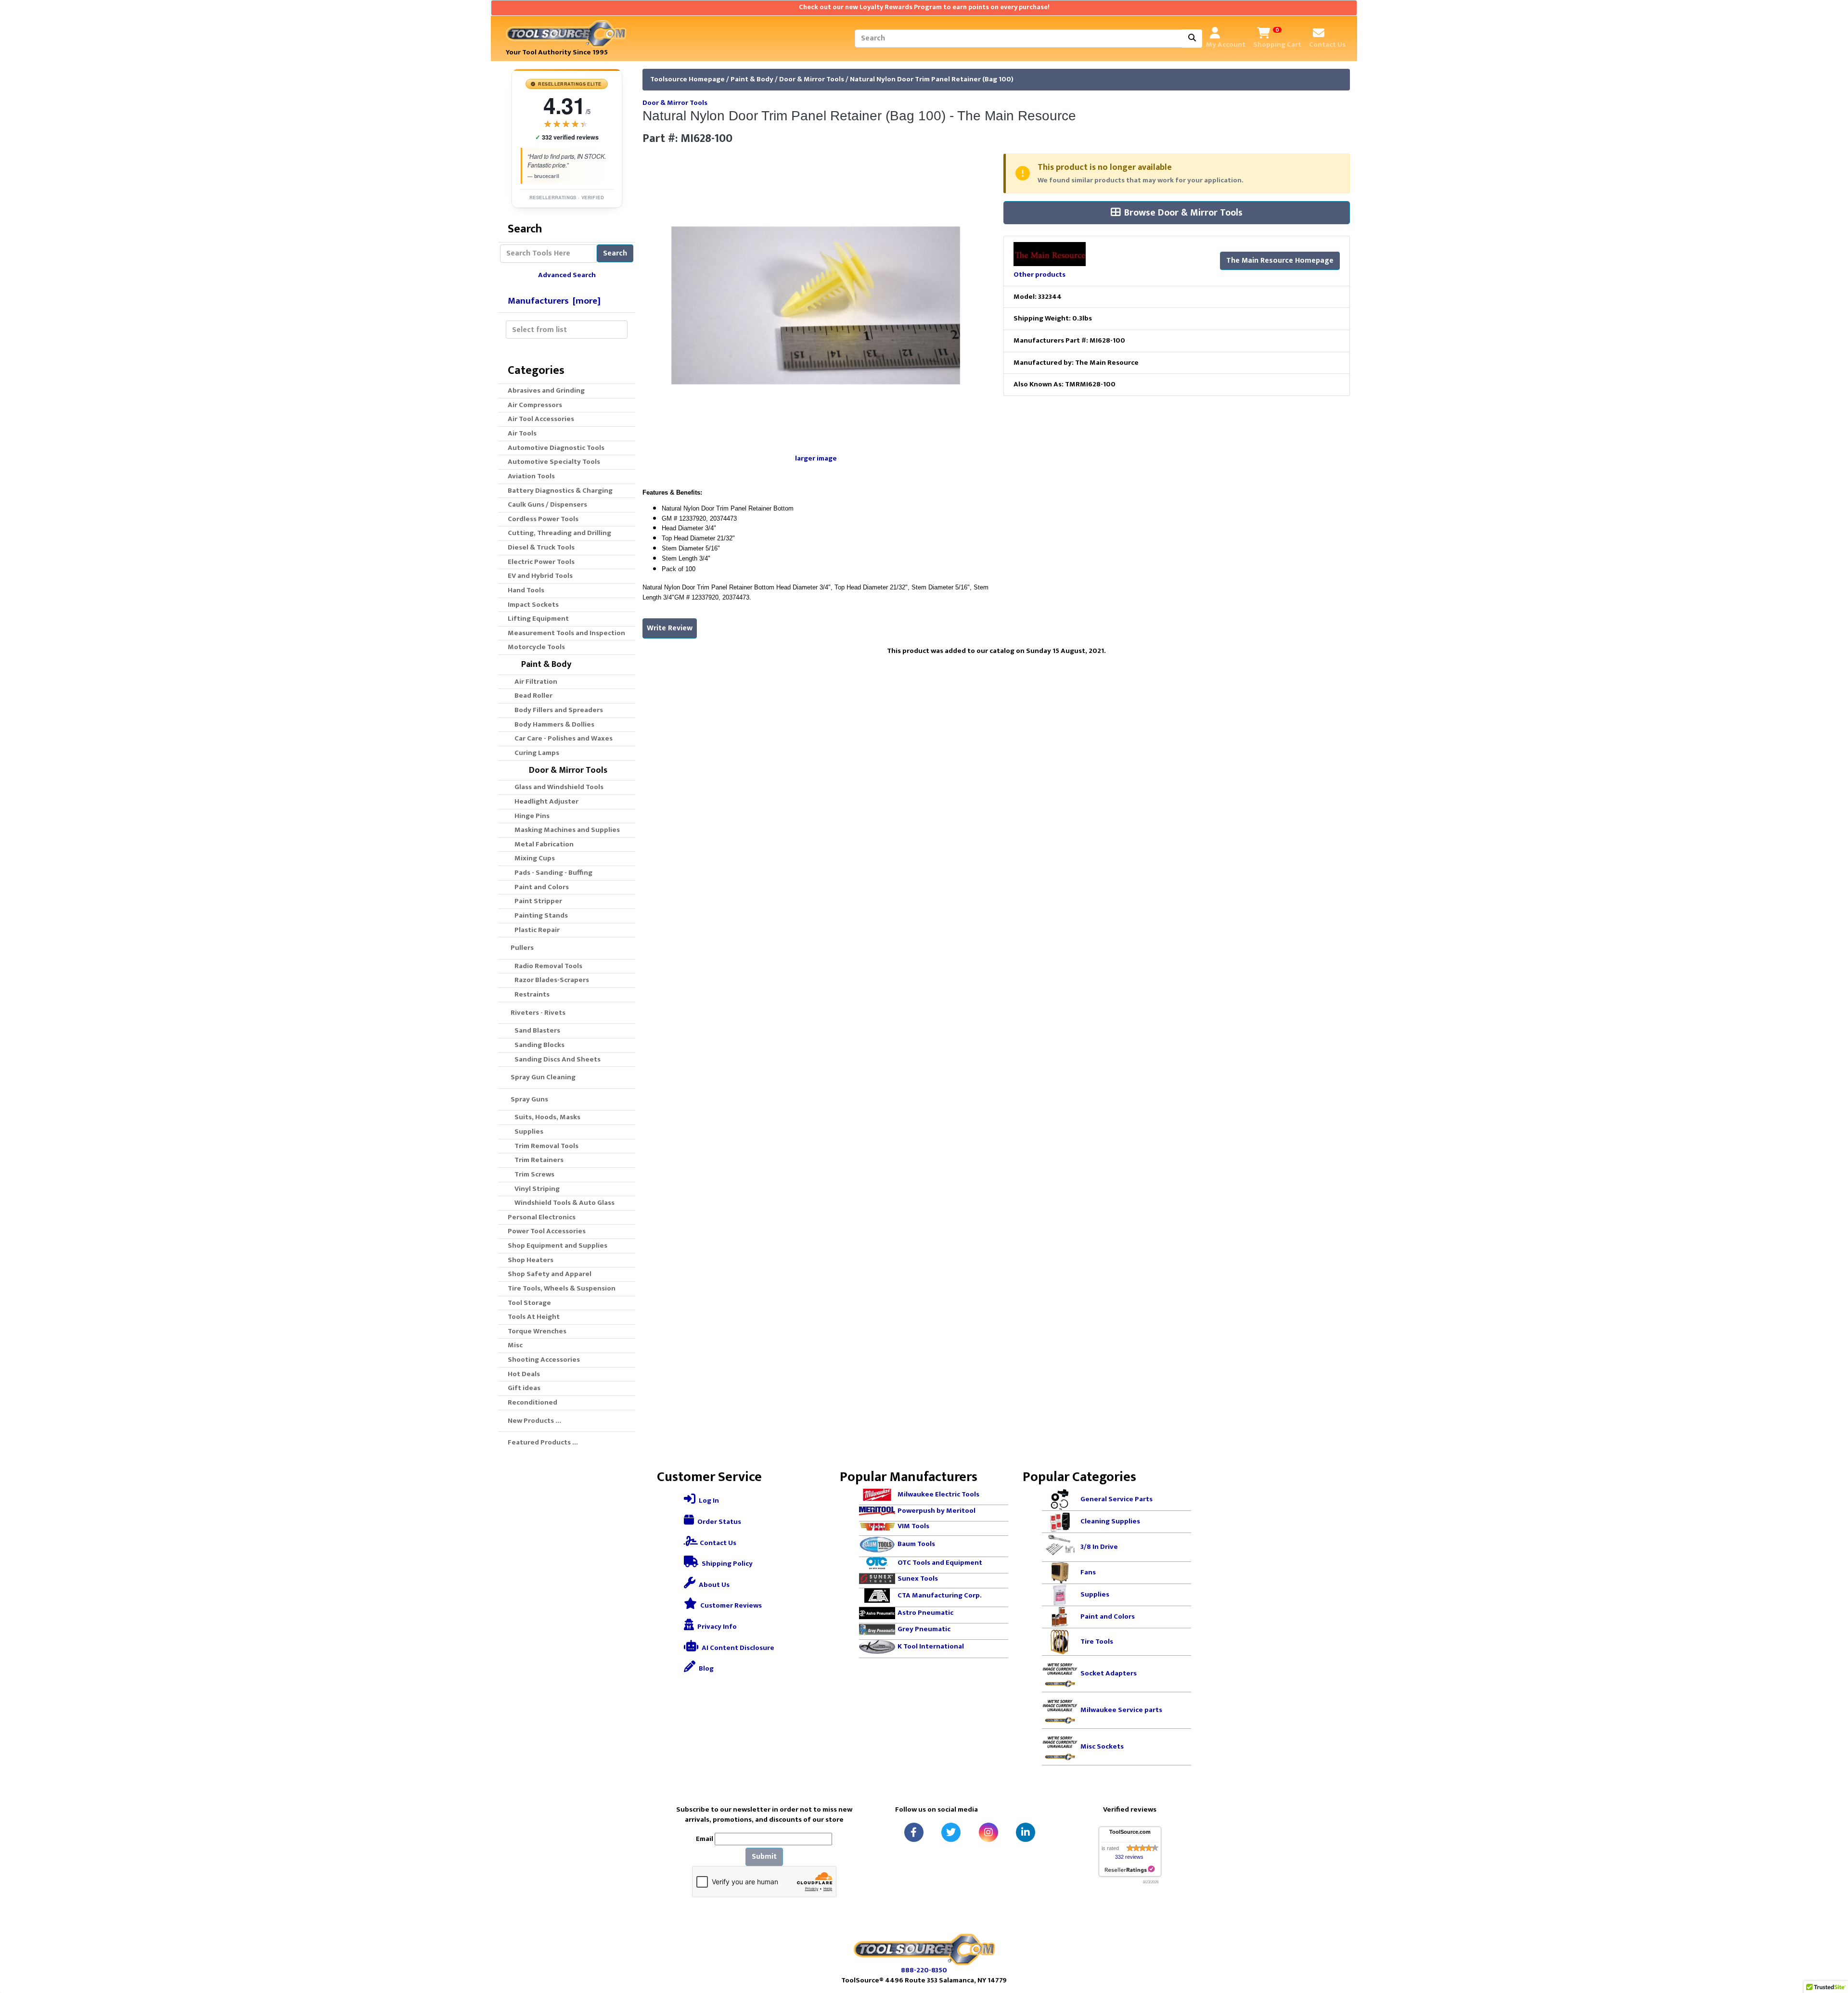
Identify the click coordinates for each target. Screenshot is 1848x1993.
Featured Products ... (543, 1442)
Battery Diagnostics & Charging (560, 491)
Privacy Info (716, 1627)
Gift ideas (524, 1388)
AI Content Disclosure (737, 1648)
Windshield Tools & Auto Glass (563, 1203)
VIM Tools (913, 1526)
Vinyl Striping (536, 1189)
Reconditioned (533, 1402)
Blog (706, 1668)
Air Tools (522, 433)
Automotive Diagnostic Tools (556, 448)
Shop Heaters (531, 1260)
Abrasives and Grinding (546, 390)
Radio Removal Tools (547, 966)
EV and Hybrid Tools (540, 576)
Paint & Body (752, 79)
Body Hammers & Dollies (553, 724)
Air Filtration (534, 682)
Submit (764, 1857)
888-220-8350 (924, 1970)
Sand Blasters (536, 1030)
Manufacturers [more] (554, 301)
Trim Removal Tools (545, 1146)
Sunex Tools (918, 1578)
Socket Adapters (1109, 1673)
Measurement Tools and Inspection (566, 633)
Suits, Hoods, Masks (546, 1117)
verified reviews (567, 137)
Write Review (670, 628)
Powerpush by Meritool (937, 1511)
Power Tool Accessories (547, 1231)
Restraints (531, 994)
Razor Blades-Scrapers (550, 980)
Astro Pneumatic (925, 1613)
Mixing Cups (533, 858)
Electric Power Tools (541, 562)
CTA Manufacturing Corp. (940, 1595)
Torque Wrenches (537, 1331)
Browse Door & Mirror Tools (1183, 213)
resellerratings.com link (1130, 1870)
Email (705, 1839)
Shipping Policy (726, 1564)
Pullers (521, 948)
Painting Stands (540, 915)
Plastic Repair (536, 930)
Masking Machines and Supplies (566, 830)
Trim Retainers (538, 1160)
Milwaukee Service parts (1121, 1710)
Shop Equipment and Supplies (558, 1246)
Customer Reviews (730, 1605)
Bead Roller (532, 696)
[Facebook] (914, 1832)
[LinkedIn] (1026, 1832)
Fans (1088, 1572)
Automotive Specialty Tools (554, 462)
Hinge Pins (531, 816)
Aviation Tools (531, 476)
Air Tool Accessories (541, 419)
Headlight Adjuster (545, 801)
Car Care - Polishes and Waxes (562, 738)
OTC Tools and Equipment (940, 1563)
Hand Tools (526, 590)
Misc (515, 1345)
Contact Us (717, 1543)
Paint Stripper (537, 901)
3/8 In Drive (1099, 1547)
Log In (708, 1501)
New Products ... (534, 1421)
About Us (713, 1585)
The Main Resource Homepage (1280, 261)
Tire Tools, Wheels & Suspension (562, 1288)
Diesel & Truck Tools (541, 547)
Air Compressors (535, 405)
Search (615, 253)
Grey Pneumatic (924, 1629)
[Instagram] (988, 1832)
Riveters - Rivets (537, 1013)
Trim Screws (533, 1174)
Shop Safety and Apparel (550, 1274)
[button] (1830, 1945)
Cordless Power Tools (543, 519)
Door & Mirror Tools (812, 79)
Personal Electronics (542, 1217)
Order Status (719, 1522)
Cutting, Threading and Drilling (559, 533)
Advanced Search (567, 275)
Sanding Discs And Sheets (556, 1059)
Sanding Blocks (538, 1045)
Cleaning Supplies (1110, 1521)
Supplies (527, 1131)
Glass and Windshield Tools (558, 787)
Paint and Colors (540, 887)
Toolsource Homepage (687, 79)
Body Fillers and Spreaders (557, 710)
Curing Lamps (535, 753)
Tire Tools (1097, 1642)
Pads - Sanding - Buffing (552, 873)
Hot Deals (524, 1374)
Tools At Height (534, 1317)
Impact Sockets (533, 605)
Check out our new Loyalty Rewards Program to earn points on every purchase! (924, 7)
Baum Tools (916, 1544)
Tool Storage (529, 1303)
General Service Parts (1116, 1499)
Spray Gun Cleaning (542, 1077)
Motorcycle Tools (536, 647)
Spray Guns (528, 1099)
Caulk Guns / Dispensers (547, 505)
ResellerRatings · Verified (567, 197)
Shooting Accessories (544, 1360)
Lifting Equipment (538, 619)
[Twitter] (951, 1832)
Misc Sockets (1102, 1746)
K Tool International (931, 1646)
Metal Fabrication (543, 844)
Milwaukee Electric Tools (938, 1494)
